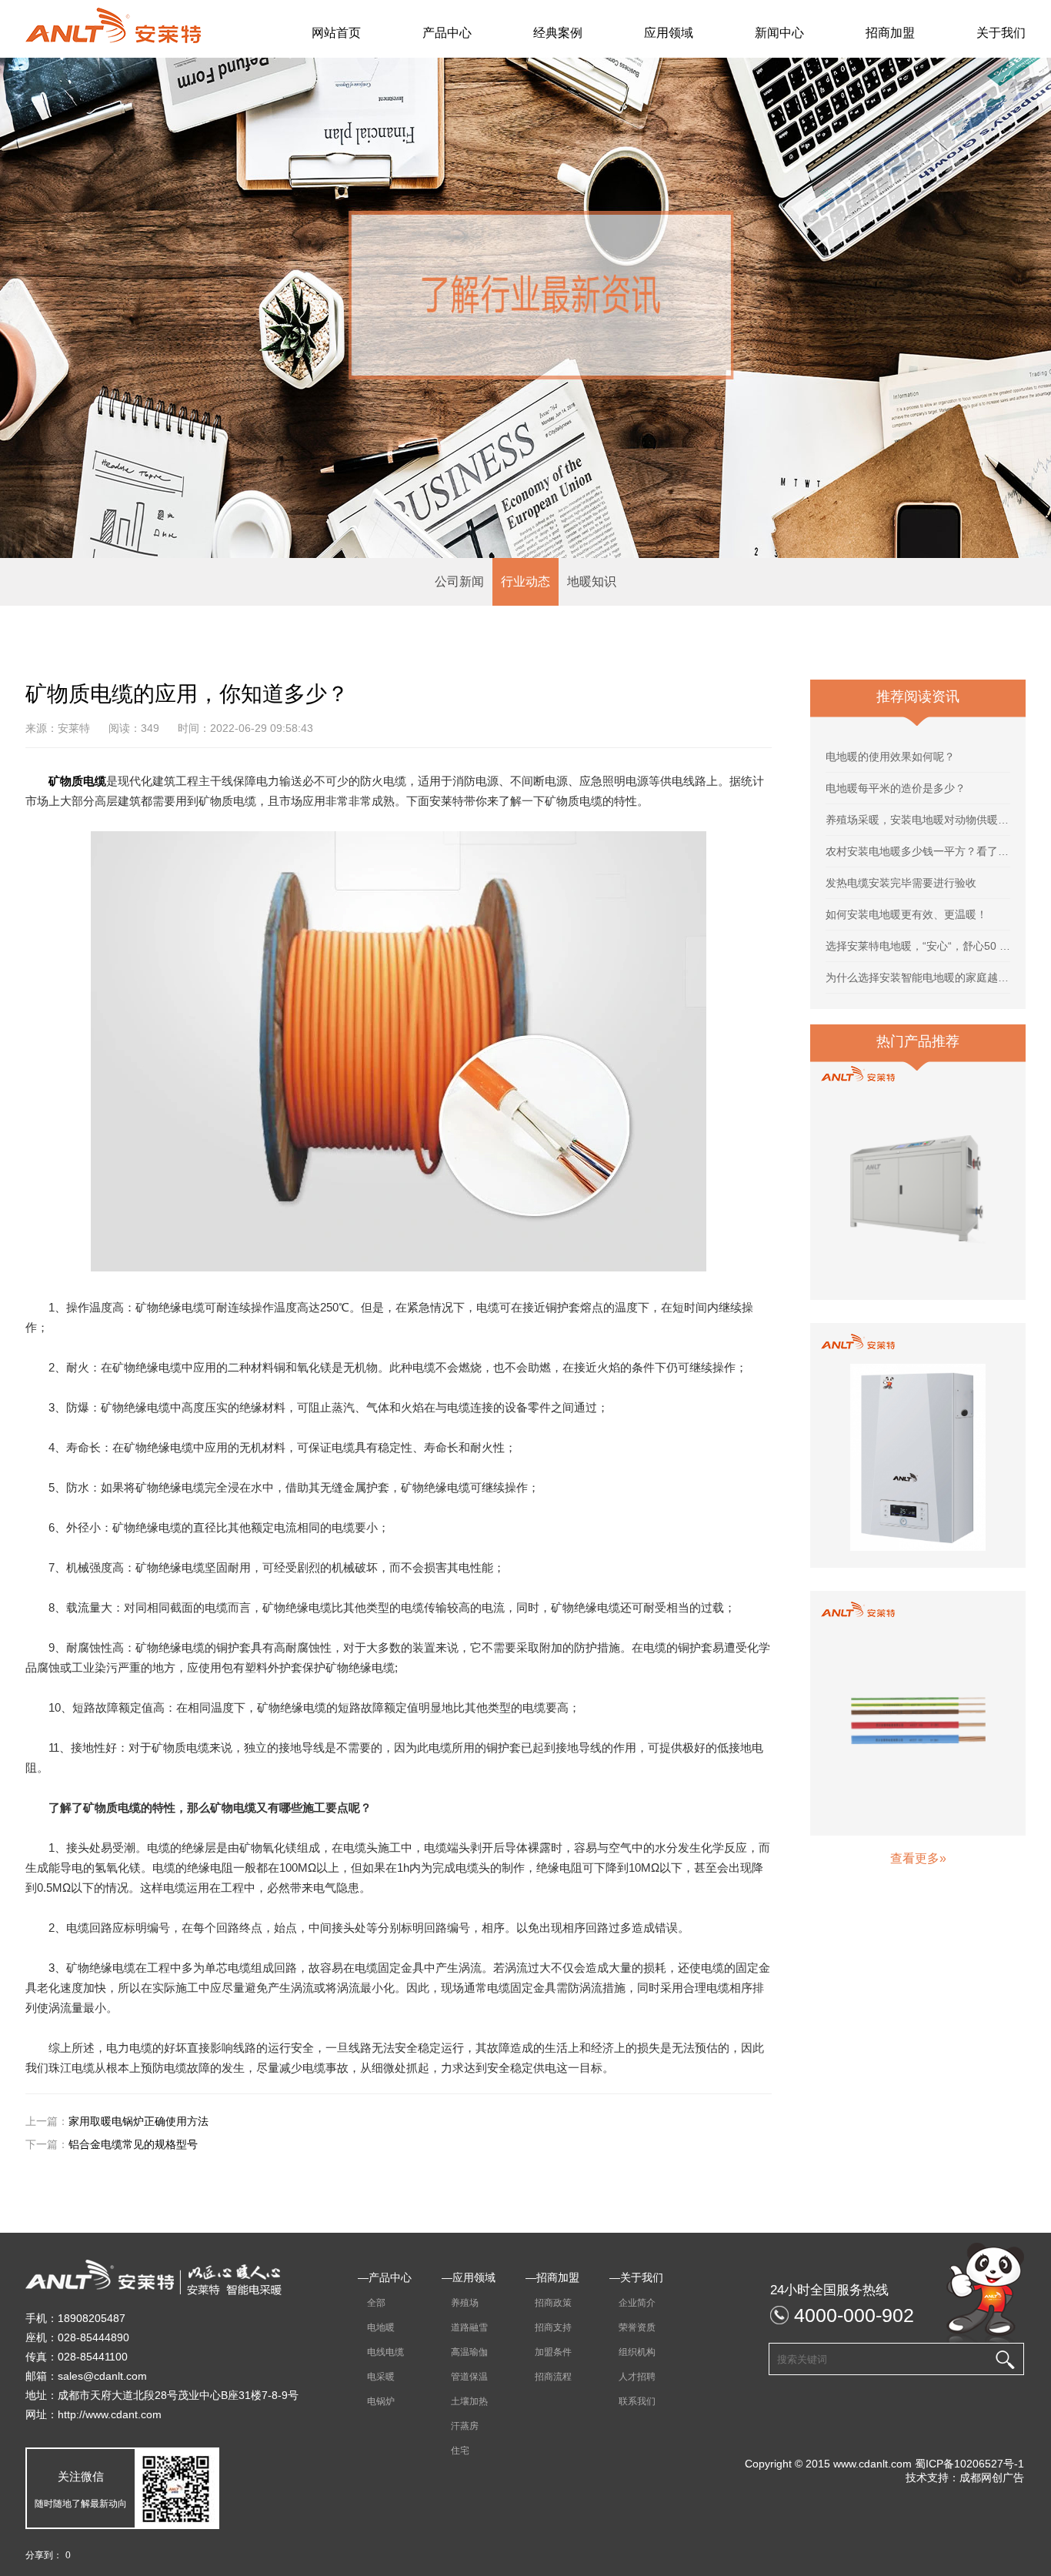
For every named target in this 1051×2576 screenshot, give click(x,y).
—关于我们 (636, 2277)
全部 (372, 2303)
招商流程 (549, 2377)
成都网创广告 (992, 2477)
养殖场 (460, 2303)
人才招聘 (632, 2377)
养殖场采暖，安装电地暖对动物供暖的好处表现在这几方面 (918, 820)
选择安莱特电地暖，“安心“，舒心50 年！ (918, 946)
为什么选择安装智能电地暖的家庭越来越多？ (918, 977)
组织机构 (632, 2352)
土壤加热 (465, 2401)
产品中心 (447, 33)
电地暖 (376, 2327)
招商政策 (549, 2303)
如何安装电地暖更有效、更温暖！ (906, 914)
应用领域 (669, 33)
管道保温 (465, 2377)
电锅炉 (376, 2401)
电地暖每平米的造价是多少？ (896, 788)
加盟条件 (549, 2352)
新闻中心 (779, 33)
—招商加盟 (552, 2277)
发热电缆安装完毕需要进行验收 (901, 883)
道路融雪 (465, 2327)
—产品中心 (385, 2277)
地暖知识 (592, 581)
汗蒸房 (460, 2426)
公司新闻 (459, 581)
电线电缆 (381, 2352)
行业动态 (525, 581)
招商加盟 (890, 33)
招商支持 (549, 2327)
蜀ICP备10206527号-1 (969, 2464)
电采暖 (376, 2377)
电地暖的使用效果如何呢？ (890, 757)
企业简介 (632, 2303)
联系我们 (632, 2401)
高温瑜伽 (465, 2352)
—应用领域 (469, 2277)
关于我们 (1001, 33)
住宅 (455, 2451)
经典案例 (558, 33)
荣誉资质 (632, 2327)
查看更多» (918, 1858)
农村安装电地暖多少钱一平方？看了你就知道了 (918, 851)
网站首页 (336, 33)
